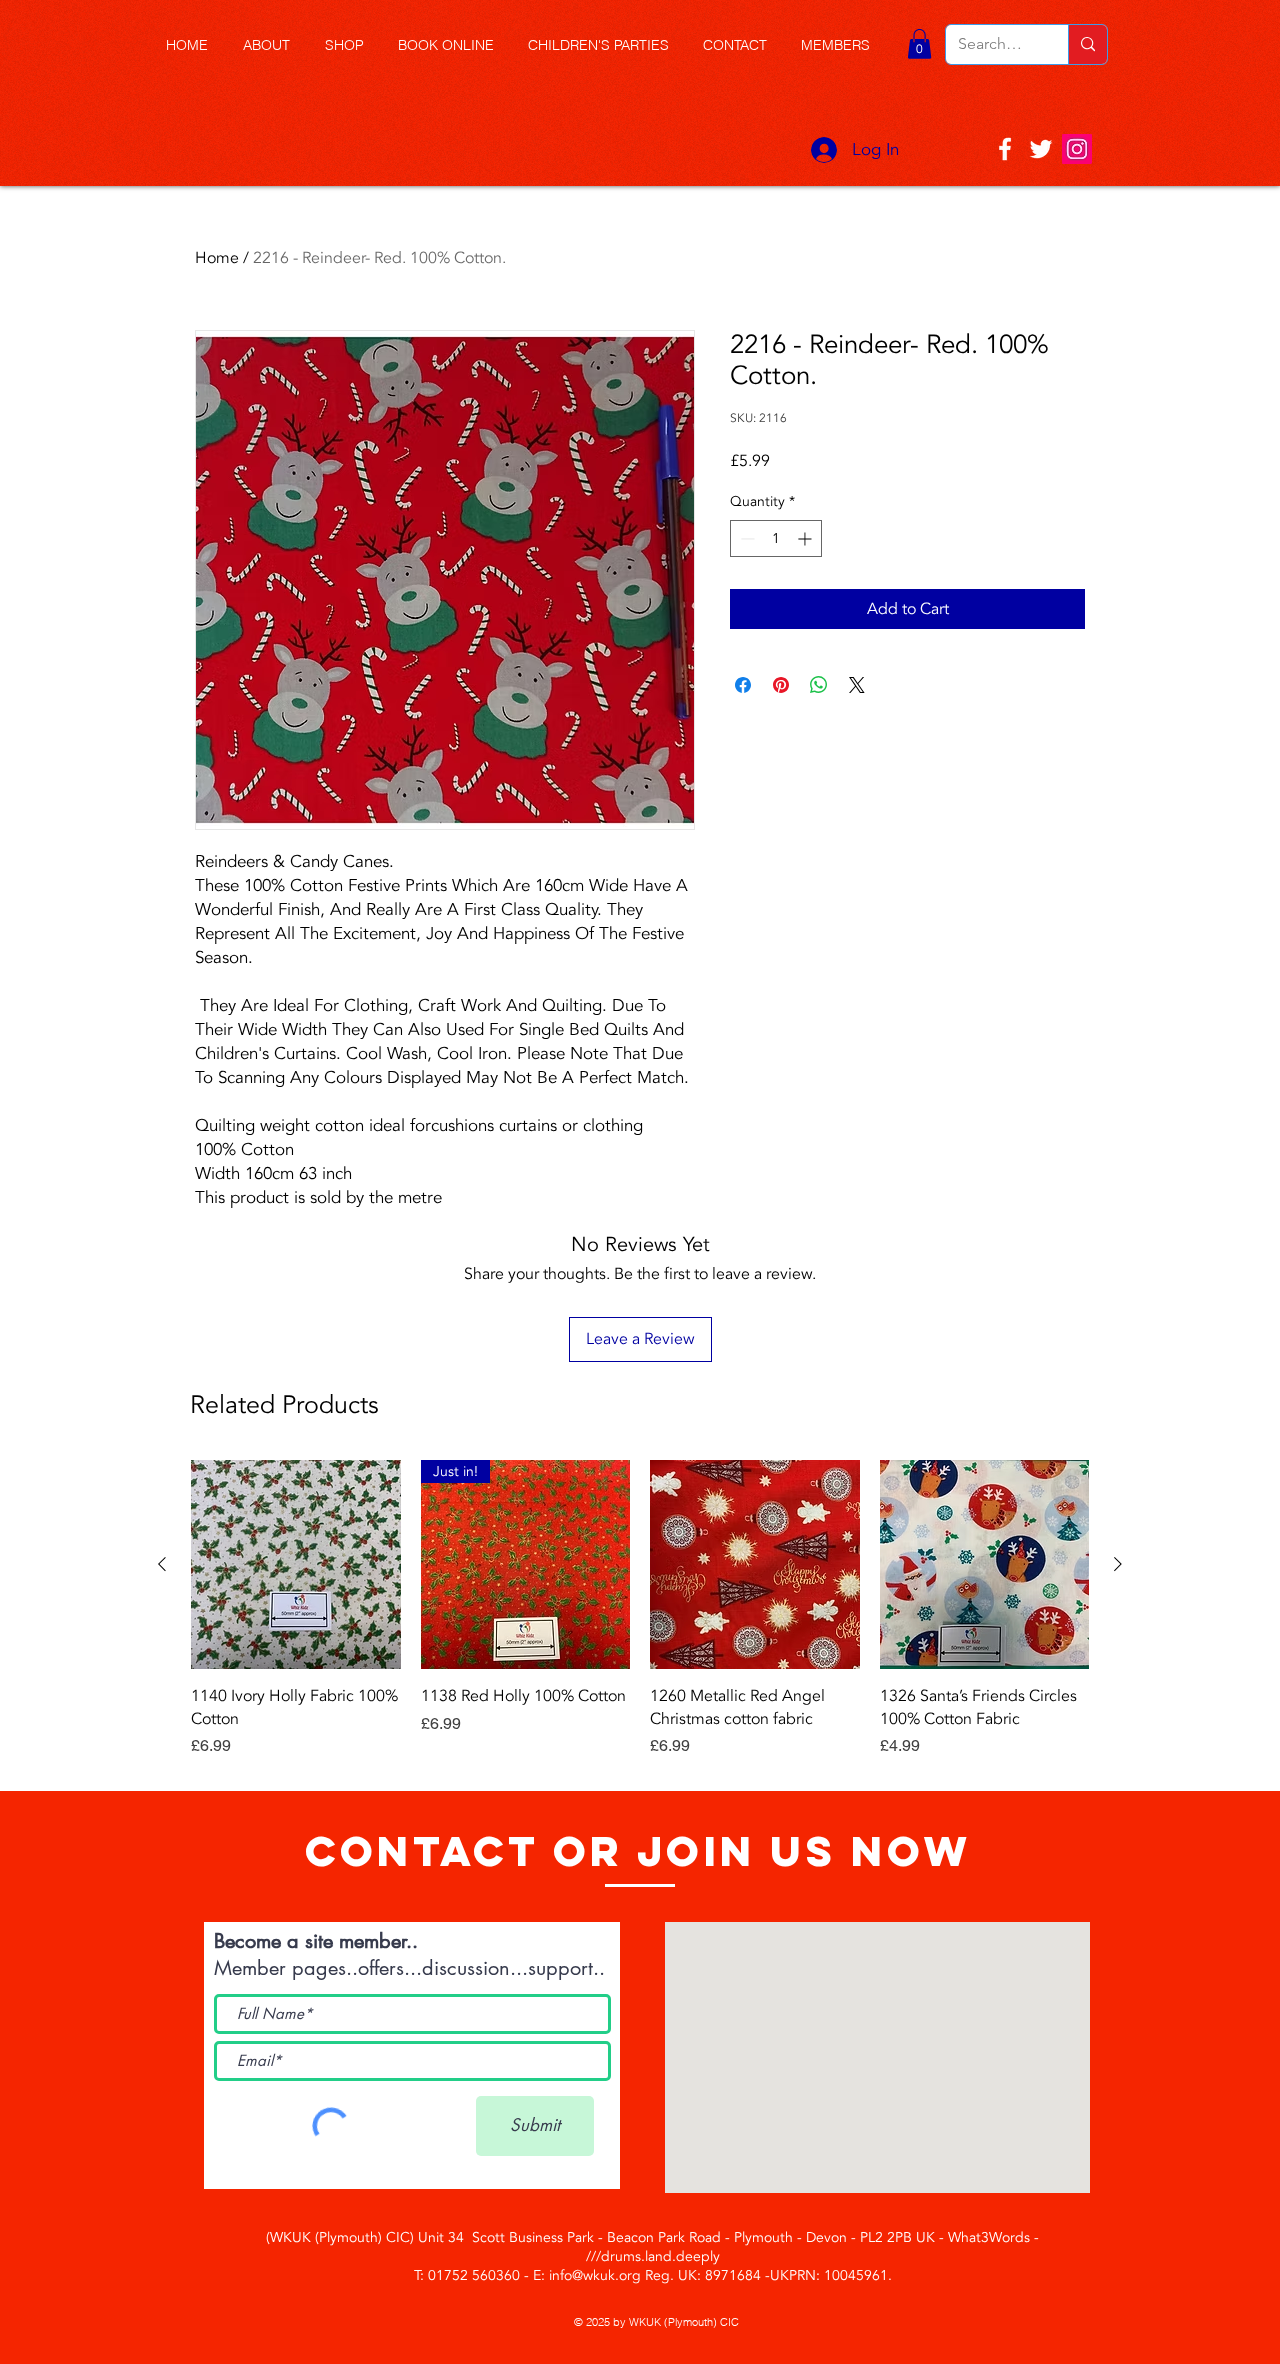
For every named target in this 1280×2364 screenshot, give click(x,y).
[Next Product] (1118, 1564)
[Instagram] (1077, 149)
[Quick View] (296, 1565)
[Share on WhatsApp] (819, 685)
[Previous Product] (162, 1564)
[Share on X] (857, 685)
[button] (351, 45)
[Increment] (806, 538)
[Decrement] (745, 538)
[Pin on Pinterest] (781, 685)
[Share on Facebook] (743, 685)
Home (217, 258)
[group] (640, 1620)
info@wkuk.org (595, 2275)
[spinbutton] (776, 538)
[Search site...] (1087, 44)
